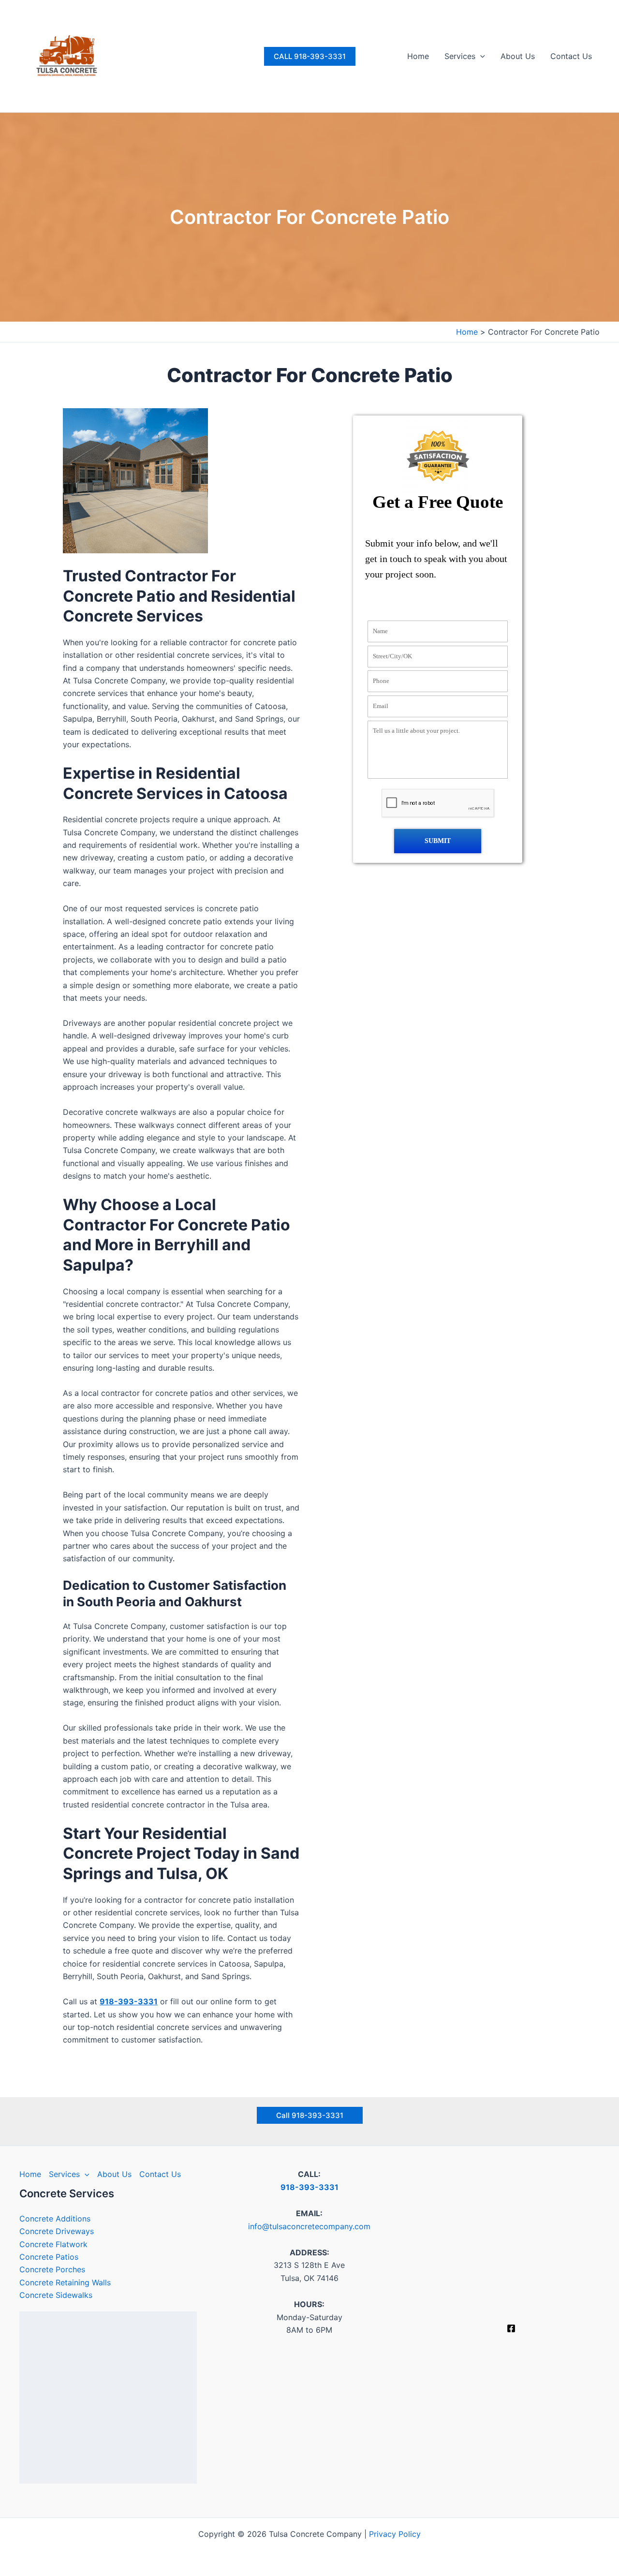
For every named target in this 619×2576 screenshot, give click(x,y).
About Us (518, 56)
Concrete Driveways (57, 2231)
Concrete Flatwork (53, 2244)
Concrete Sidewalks (56, 2295)
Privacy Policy (395, 2534)
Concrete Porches (52, 2269)
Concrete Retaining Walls (65, 2282)
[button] (310, 56)
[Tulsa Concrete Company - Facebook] (511, 2328)
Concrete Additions (55, 2219)
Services (460, 56)
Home (418, 56)
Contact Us (571, 56)
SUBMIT (438, 841)
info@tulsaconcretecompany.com (309, 2226)
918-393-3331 (129, 2001)
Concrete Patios (49, 2257)
